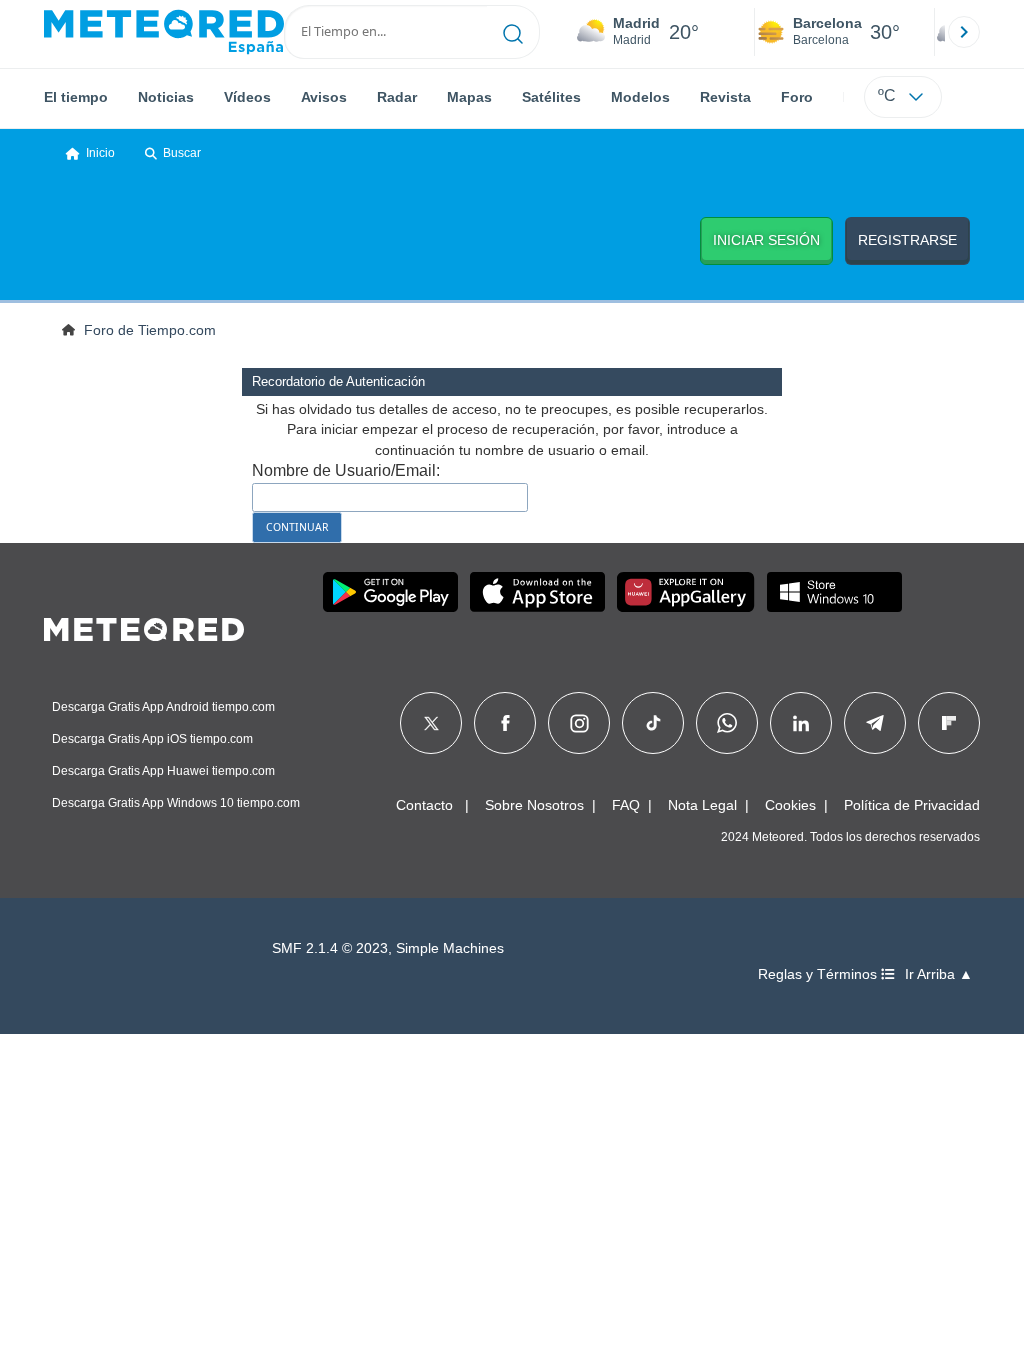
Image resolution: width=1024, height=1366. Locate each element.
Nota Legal (702, 805)
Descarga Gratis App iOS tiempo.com (152, 739)
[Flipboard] (949, 723)
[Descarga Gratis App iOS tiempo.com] (537, 592)
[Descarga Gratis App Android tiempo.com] (390, 592)
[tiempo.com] (164, 32)
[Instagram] (579, 723)
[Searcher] (513, 32)
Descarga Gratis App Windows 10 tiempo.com (176, 803)
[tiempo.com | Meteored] (144, 626)
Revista (725, 97)
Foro (797, 97)
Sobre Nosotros (534, 805)
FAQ (626, 805)
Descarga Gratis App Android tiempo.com (163, 707)
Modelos (640, 97)
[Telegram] (874, 723)
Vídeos (247, 97)
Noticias (166, 97)
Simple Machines (450, 948)
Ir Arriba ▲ (939, 974)
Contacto (424, 805)
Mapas (469, 97)
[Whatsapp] (727, 723)
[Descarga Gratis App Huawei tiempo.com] (686, 592)
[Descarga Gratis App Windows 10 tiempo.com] (834, 592)
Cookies (790, 805)
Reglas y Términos (819, 974)
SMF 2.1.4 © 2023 (330, 948)
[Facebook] (505, 723)
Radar (397, 97)
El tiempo (76, 97)
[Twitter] (431, 723)
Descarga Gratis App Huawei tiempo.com (163, 771)
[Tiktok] (653, 723)
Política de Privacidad (912, 805)
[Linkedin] (801, 723)
